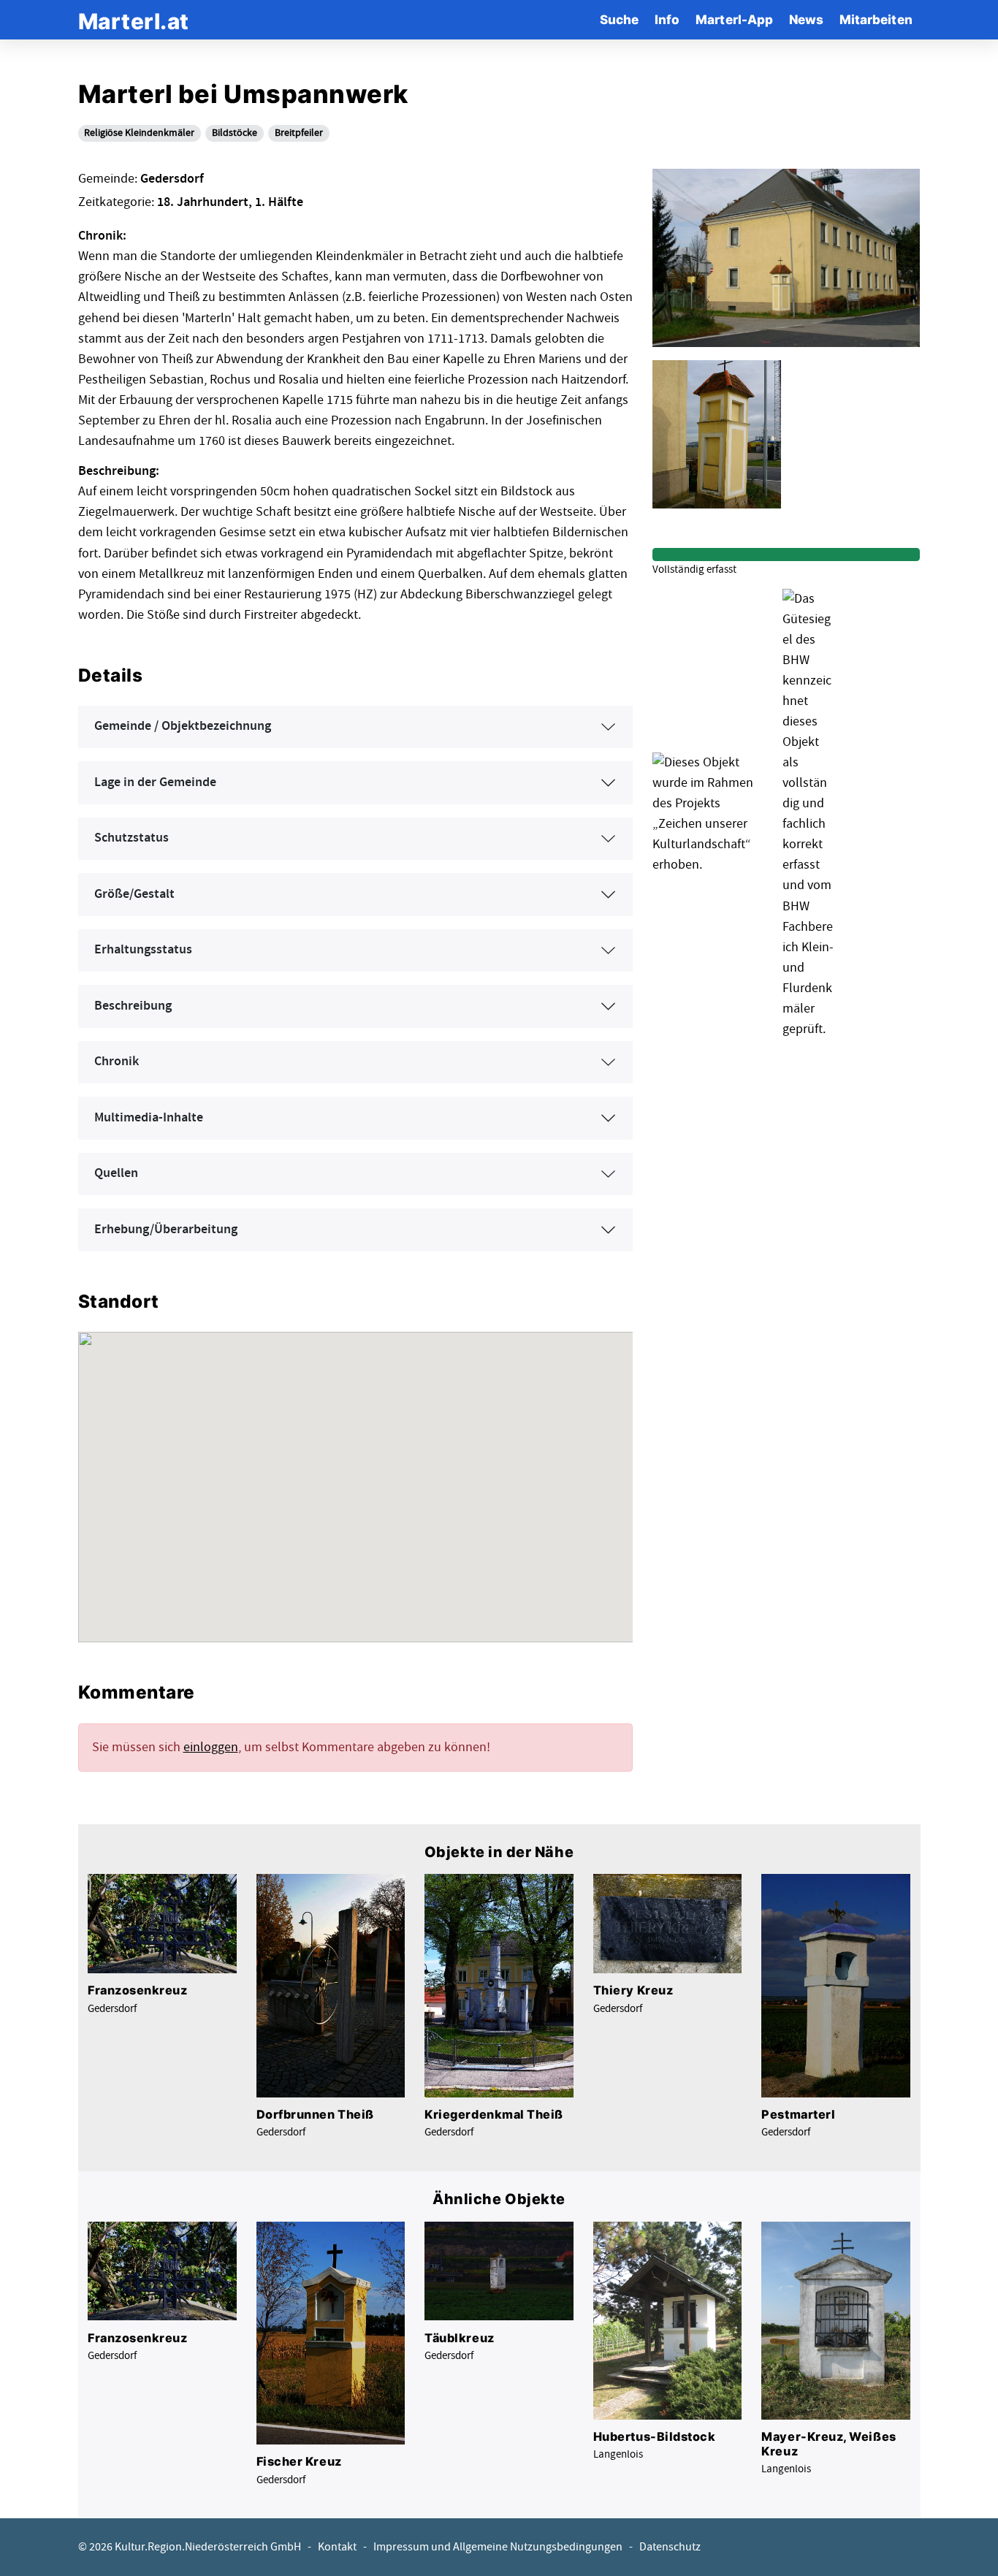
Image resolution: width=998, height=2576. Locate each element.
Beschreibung (133, 1006)
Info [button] (667, 19)
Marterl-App (734, 19)
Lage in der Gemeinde (155, 782)
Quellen (116, 1173)
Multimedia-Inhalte (149, 1118)
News (806, 19)
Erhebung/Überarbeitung (166, 1230)
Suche (619, 19)
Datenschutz (670, 2547)
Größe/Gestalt (134, 894)
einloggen (211, 1747)
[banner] (134, 19)
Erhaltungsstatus (143, 950)
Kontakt (337, 2547)
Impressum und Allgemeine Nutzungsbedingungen (498, 2547)
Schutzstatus (132, 838)
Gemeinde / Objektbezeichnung (183, 726)
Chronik (117, 1062)
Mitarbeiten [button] (876, 19)
